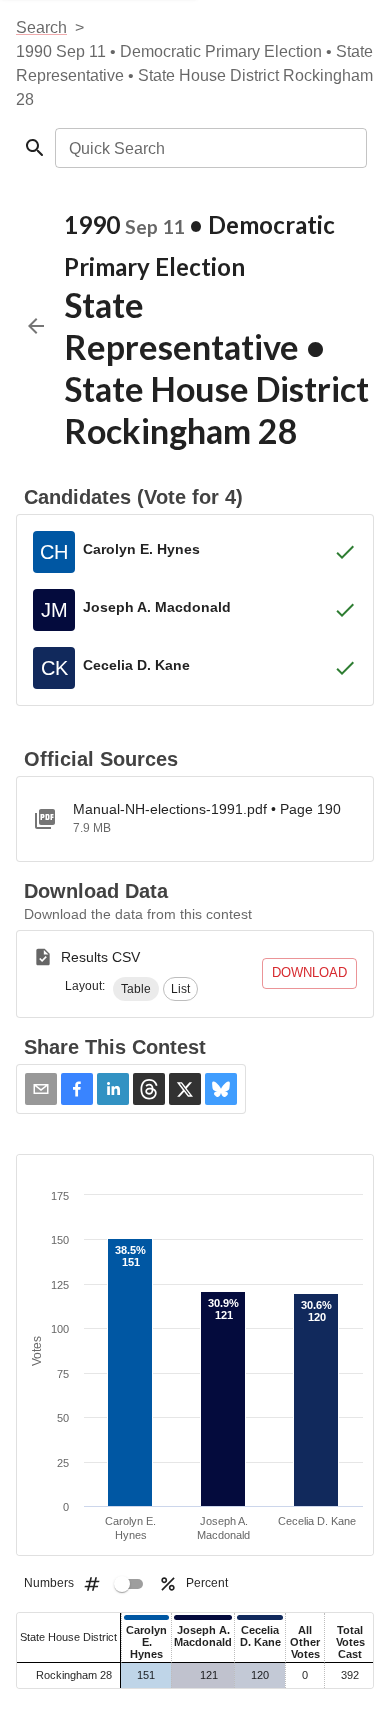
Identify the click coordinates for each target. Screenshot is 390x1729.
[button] (136, 989)
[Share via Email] (41, 1089)
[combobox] (209, 148)
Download (309, 972)
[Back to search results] (36, 326)
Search (41, 27)
